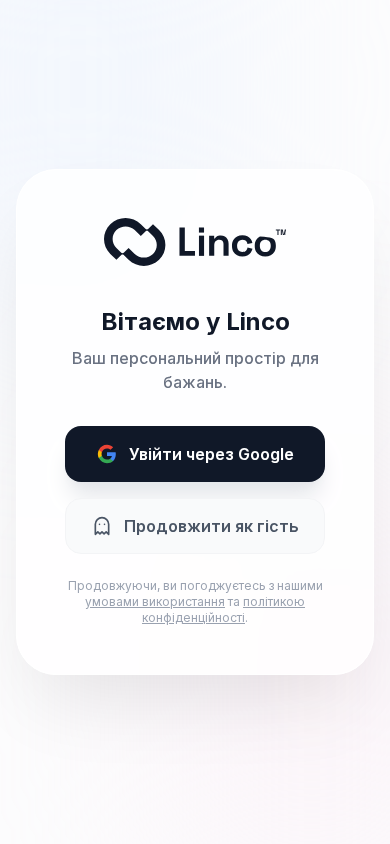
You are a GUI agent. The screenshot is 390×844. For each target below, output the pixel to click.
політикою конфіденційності (223, 609)
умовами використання (155, 601)
